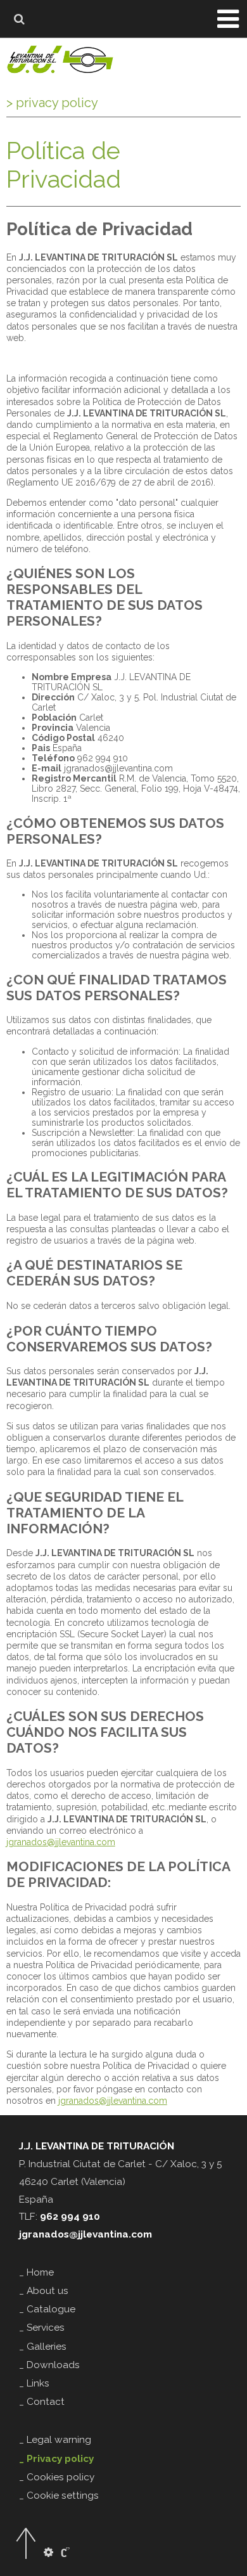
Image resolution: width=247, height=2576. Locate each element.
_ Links (34, 2383)
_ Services (42, 2328)
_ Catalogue (47, 2309)
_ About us (44, 2291)
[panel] (48, 2553)
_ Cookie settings (59, 2495)
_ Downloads (49, 2365)
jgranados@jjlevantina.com (61, 1842)
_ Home (36, 2272)
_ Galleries (43, 2347)
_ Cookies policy (57, 2477)
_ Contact (42, 2402)
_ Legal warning (55, 2440)
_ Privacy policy (56, 2459)
